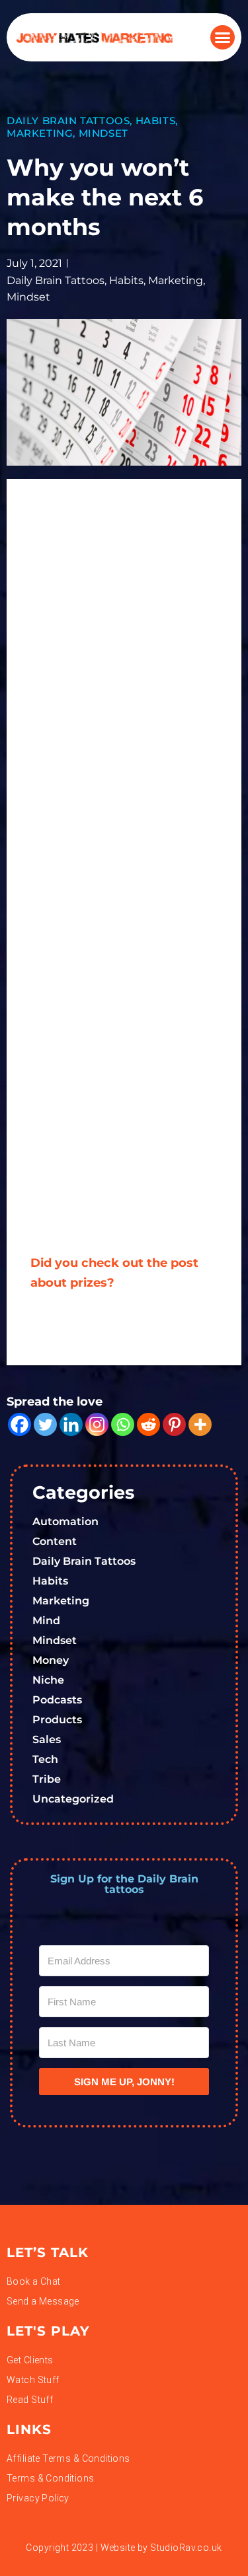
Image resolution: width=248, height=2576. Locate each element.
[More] (200, 1424)
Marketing (40, 133)
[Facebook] (20, 1424)
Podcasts (57, 1700)
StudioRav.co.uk (186, 2548)
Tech (45, 1759)
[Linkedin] (71, 1424)
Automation (65, 1521)
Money (51, 1660)
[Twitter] (45, 1424)
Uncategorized (73, 1799)
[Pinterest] (174, 1424)
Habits (156, 121)
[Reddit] (148, 1424)
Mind (46, 1621)
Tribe (47, 1779)
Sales (47, 1739)
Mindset (103, 133)
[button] (223, 38)
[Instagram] (97, 1424)
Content (55, 1541)
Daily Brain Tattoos (68, 121)
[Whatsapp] (123, 1424)
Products (57, 1720)
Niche (48, 1680)
